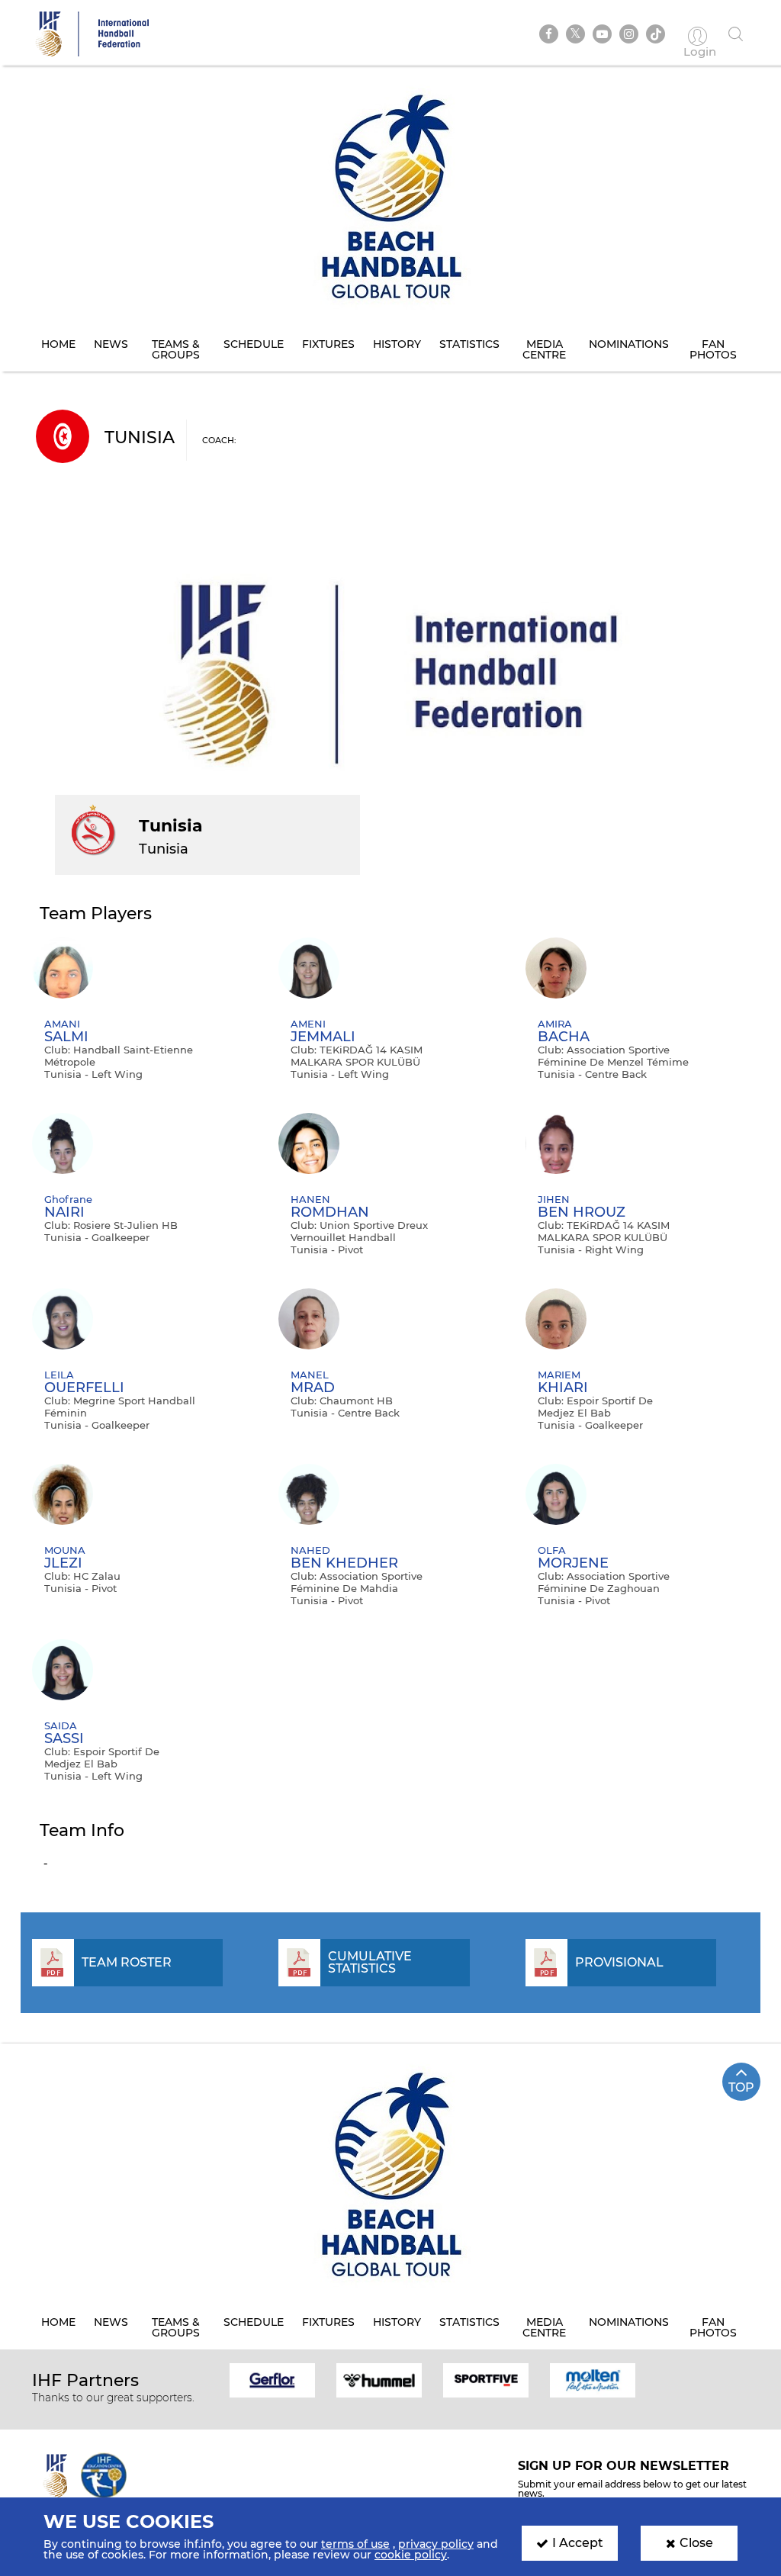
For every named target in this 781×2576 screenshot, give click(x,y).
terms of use (355, 2544)
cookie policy (411, 2555)
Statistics (469, 344)
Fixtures (328, 344)
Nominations (629, 344)
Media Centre (544, 349)
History (397, 344)
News (111, 344)
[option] (272, 2379)
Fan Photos (713, 349)
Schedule (254, 344)
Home (58, 344)
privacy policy (436, 2544)
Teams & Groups (176, 349)
